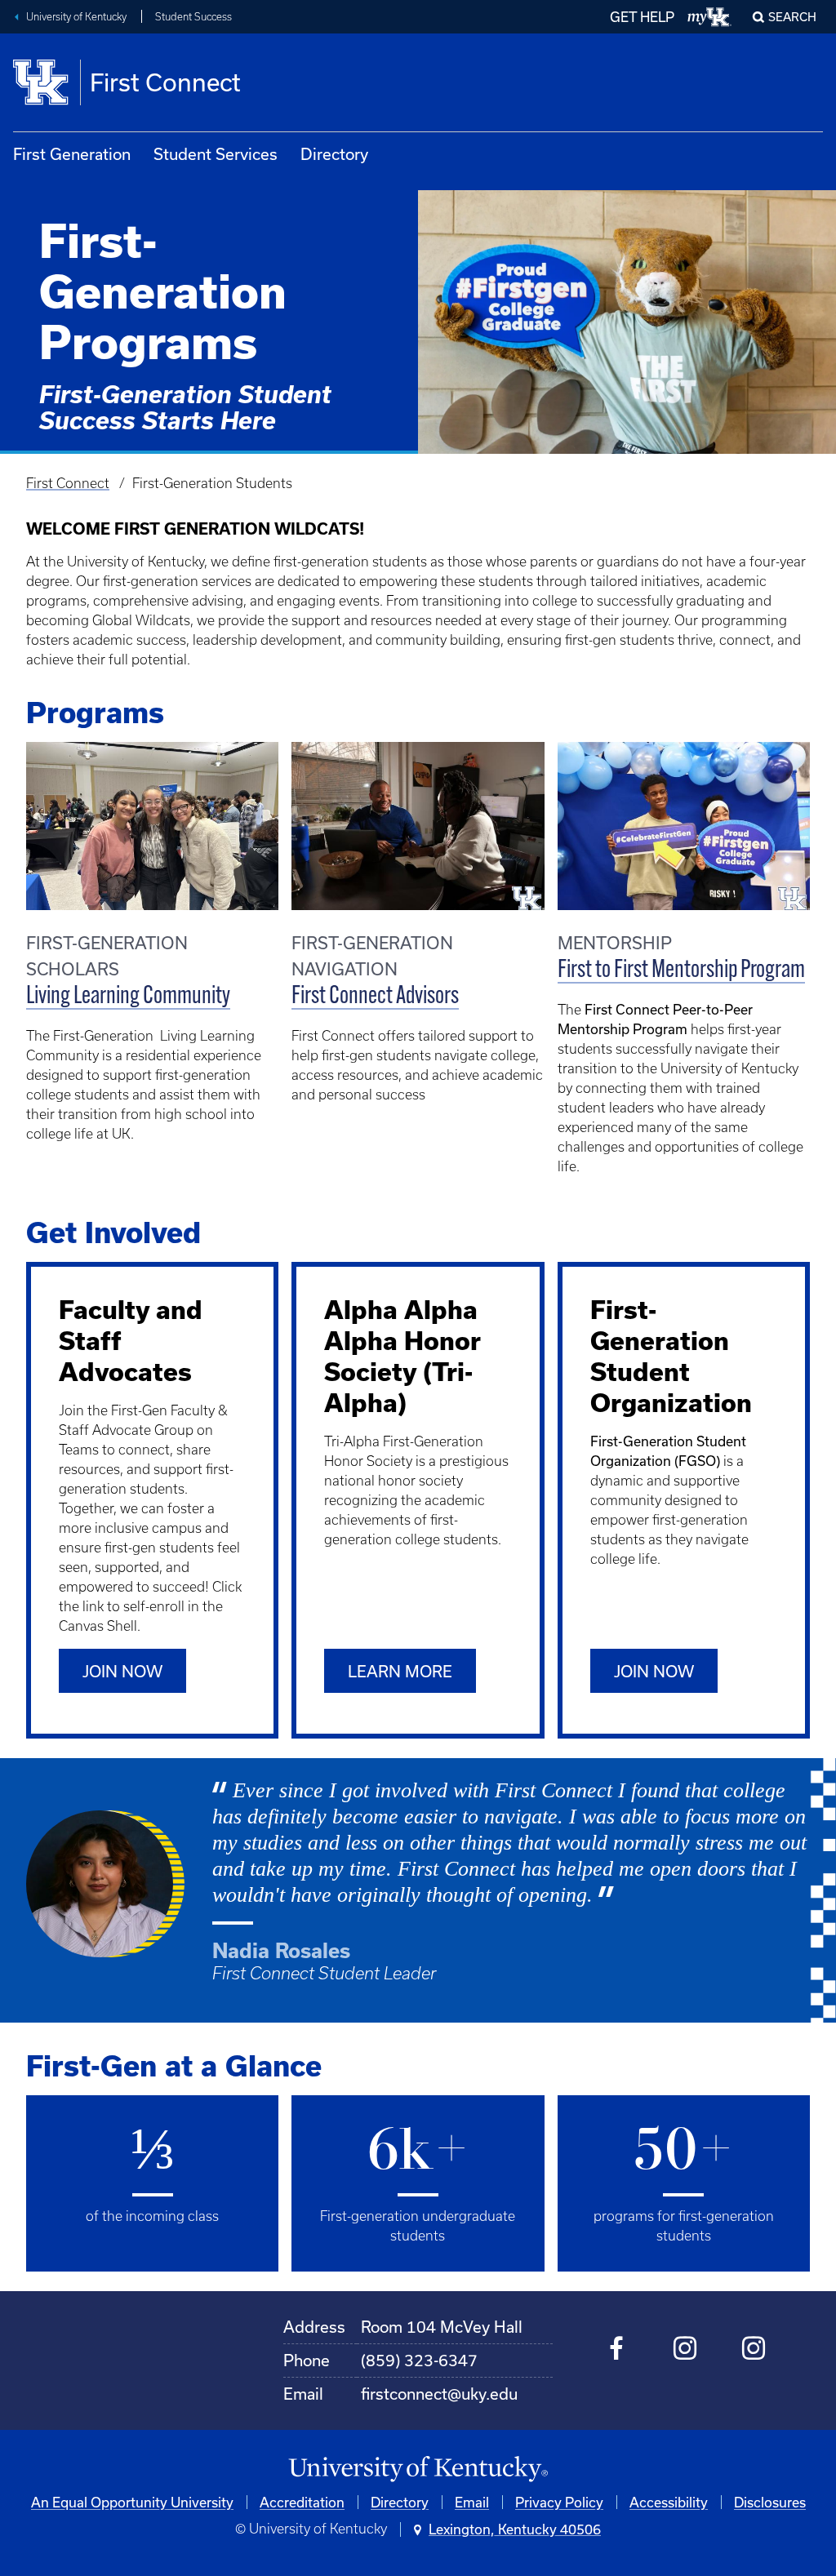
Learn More (400, 1671)
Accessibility (669, 2502)
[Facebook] (617, 2351)
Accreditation (302, 2502)
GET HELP (642, 17)
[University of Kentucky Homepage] (418, 2469)
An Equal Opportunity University (132, 2502)
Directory (334, 154)
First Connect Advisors (375, 997)
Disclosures (770, 2502)
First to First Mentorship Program (681, 971)
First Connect (68, 483)
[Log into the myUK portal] (710, 17)
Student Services (216, 154)
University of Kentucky (76, 17)
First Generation (72, 154)
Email (472, 2502)
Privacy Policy (559, 2502)
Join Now (122, 1671)
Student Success (193, 17)
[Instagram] (685, 2351)
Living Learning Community (128, 997)
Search (792, 17)
